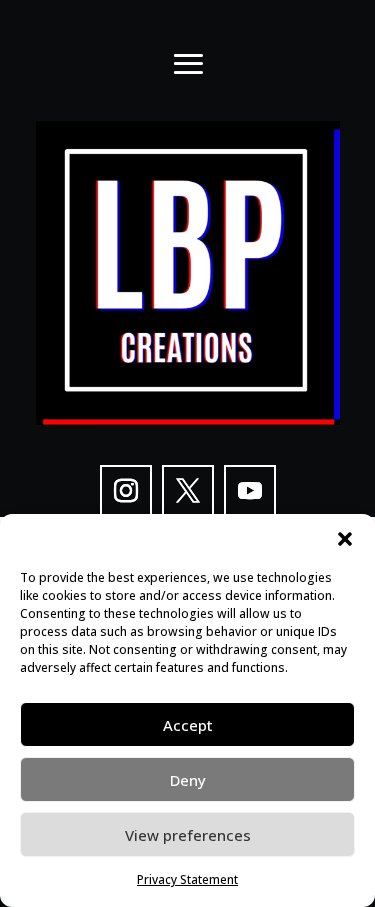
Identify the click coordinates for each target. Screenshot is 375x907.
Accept (188, 725)
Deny (188, 780)
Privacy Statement (187, 879)
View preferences (188, 835)
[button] (345, 539)
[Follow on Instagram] (126, 491)
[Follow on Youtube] (250, 491)
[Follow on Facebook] (188, 491)
